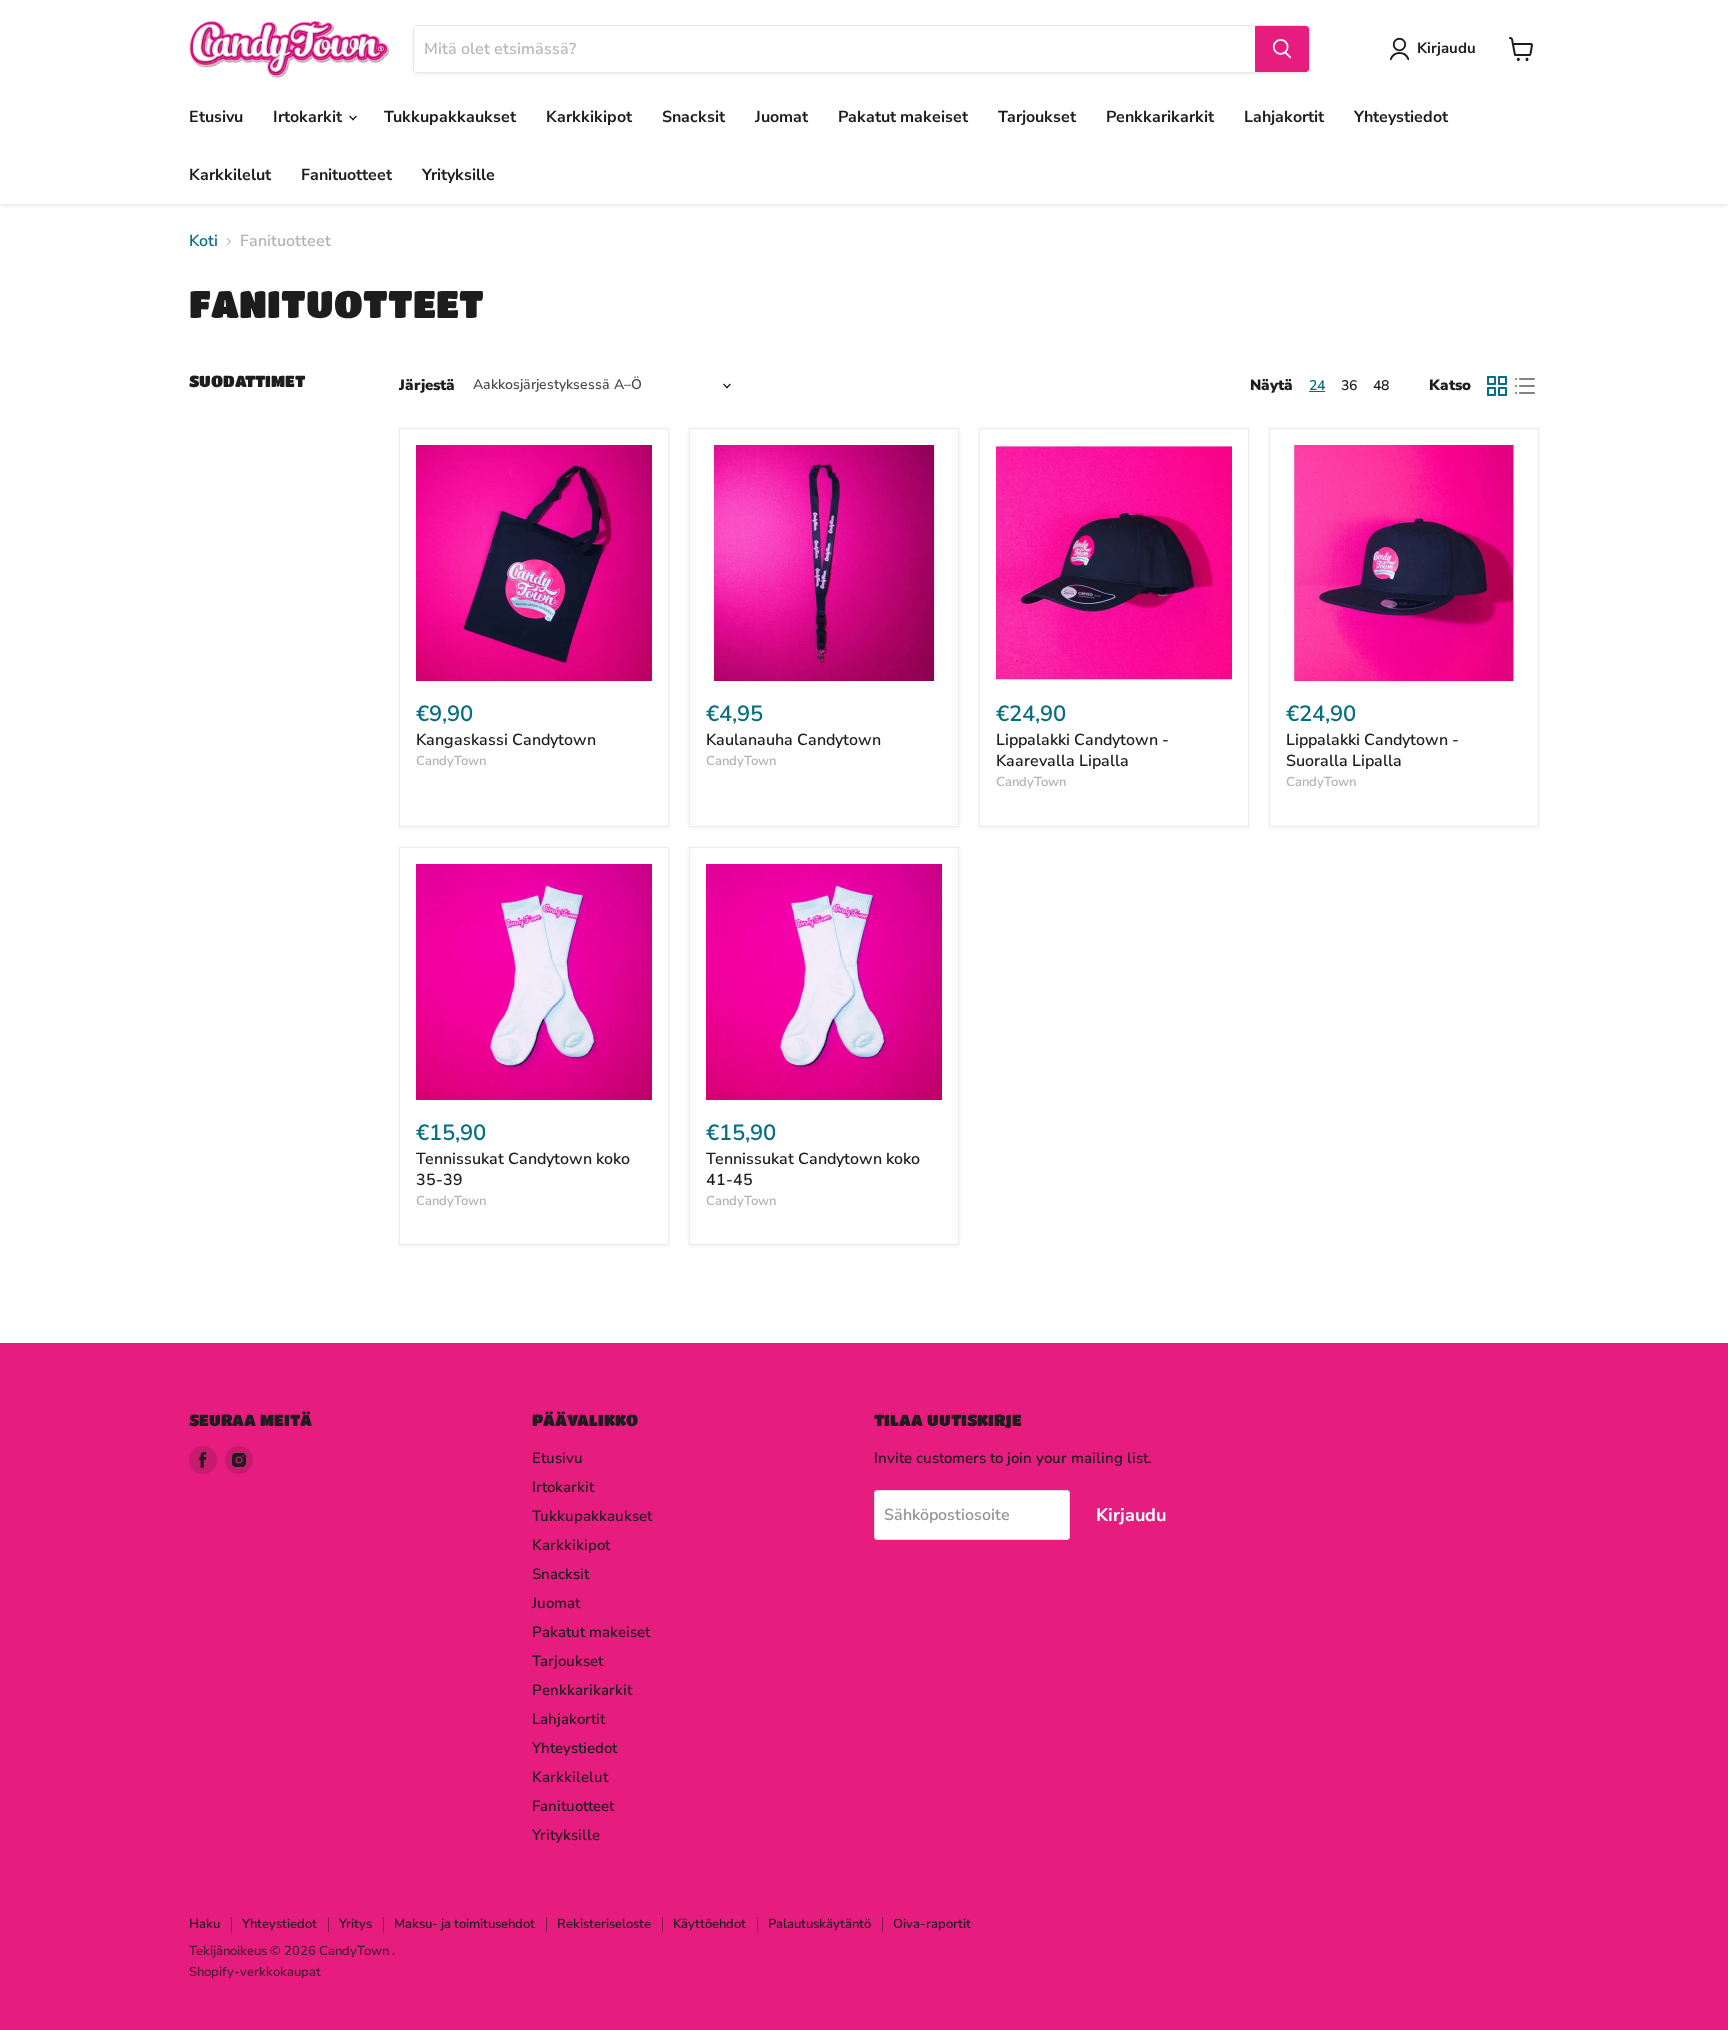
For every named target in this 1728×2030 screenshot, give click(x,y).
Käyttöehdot (709, 1924)
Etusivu (216, 117)
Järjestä (427, 385)
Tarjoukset (1037, 117)
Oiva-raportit (932, 1924)
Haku (204, 1924)
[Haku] (1282, 49)
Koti (203, 241)
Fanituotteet (346, 175)
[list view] (1525, 386)
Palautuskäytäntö (819, 1924)
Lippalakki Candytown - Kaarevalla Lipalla (1082, 750)
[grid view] (1497, 386)
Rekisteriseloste (604, 1924)
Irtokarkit (309, 117)
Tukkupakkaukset (450, 117)
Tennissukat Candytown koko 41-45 (813, 1169)
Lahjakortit (1284, 117)
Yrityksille (458, 175)
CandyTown (451, 761)
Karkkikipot (589, 117)
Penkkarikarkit (1160, 117)
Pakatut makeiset (903, 117)
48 (1381, 385)
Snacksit (693, 117)
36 (1349, 385)
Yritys (355, 1924)
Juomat (781, 117)
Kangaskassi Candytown (506, 740)
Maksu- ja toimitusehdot (464, 1924)
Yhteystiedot (1401, 117)
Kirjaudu (1446, 48)
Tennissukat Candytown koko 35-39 (523, 1169)
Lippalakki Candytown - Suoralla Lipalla (1372, 750)
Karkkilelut (230, 175)
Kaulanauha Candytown (793, 740)
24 (1317, 385)
